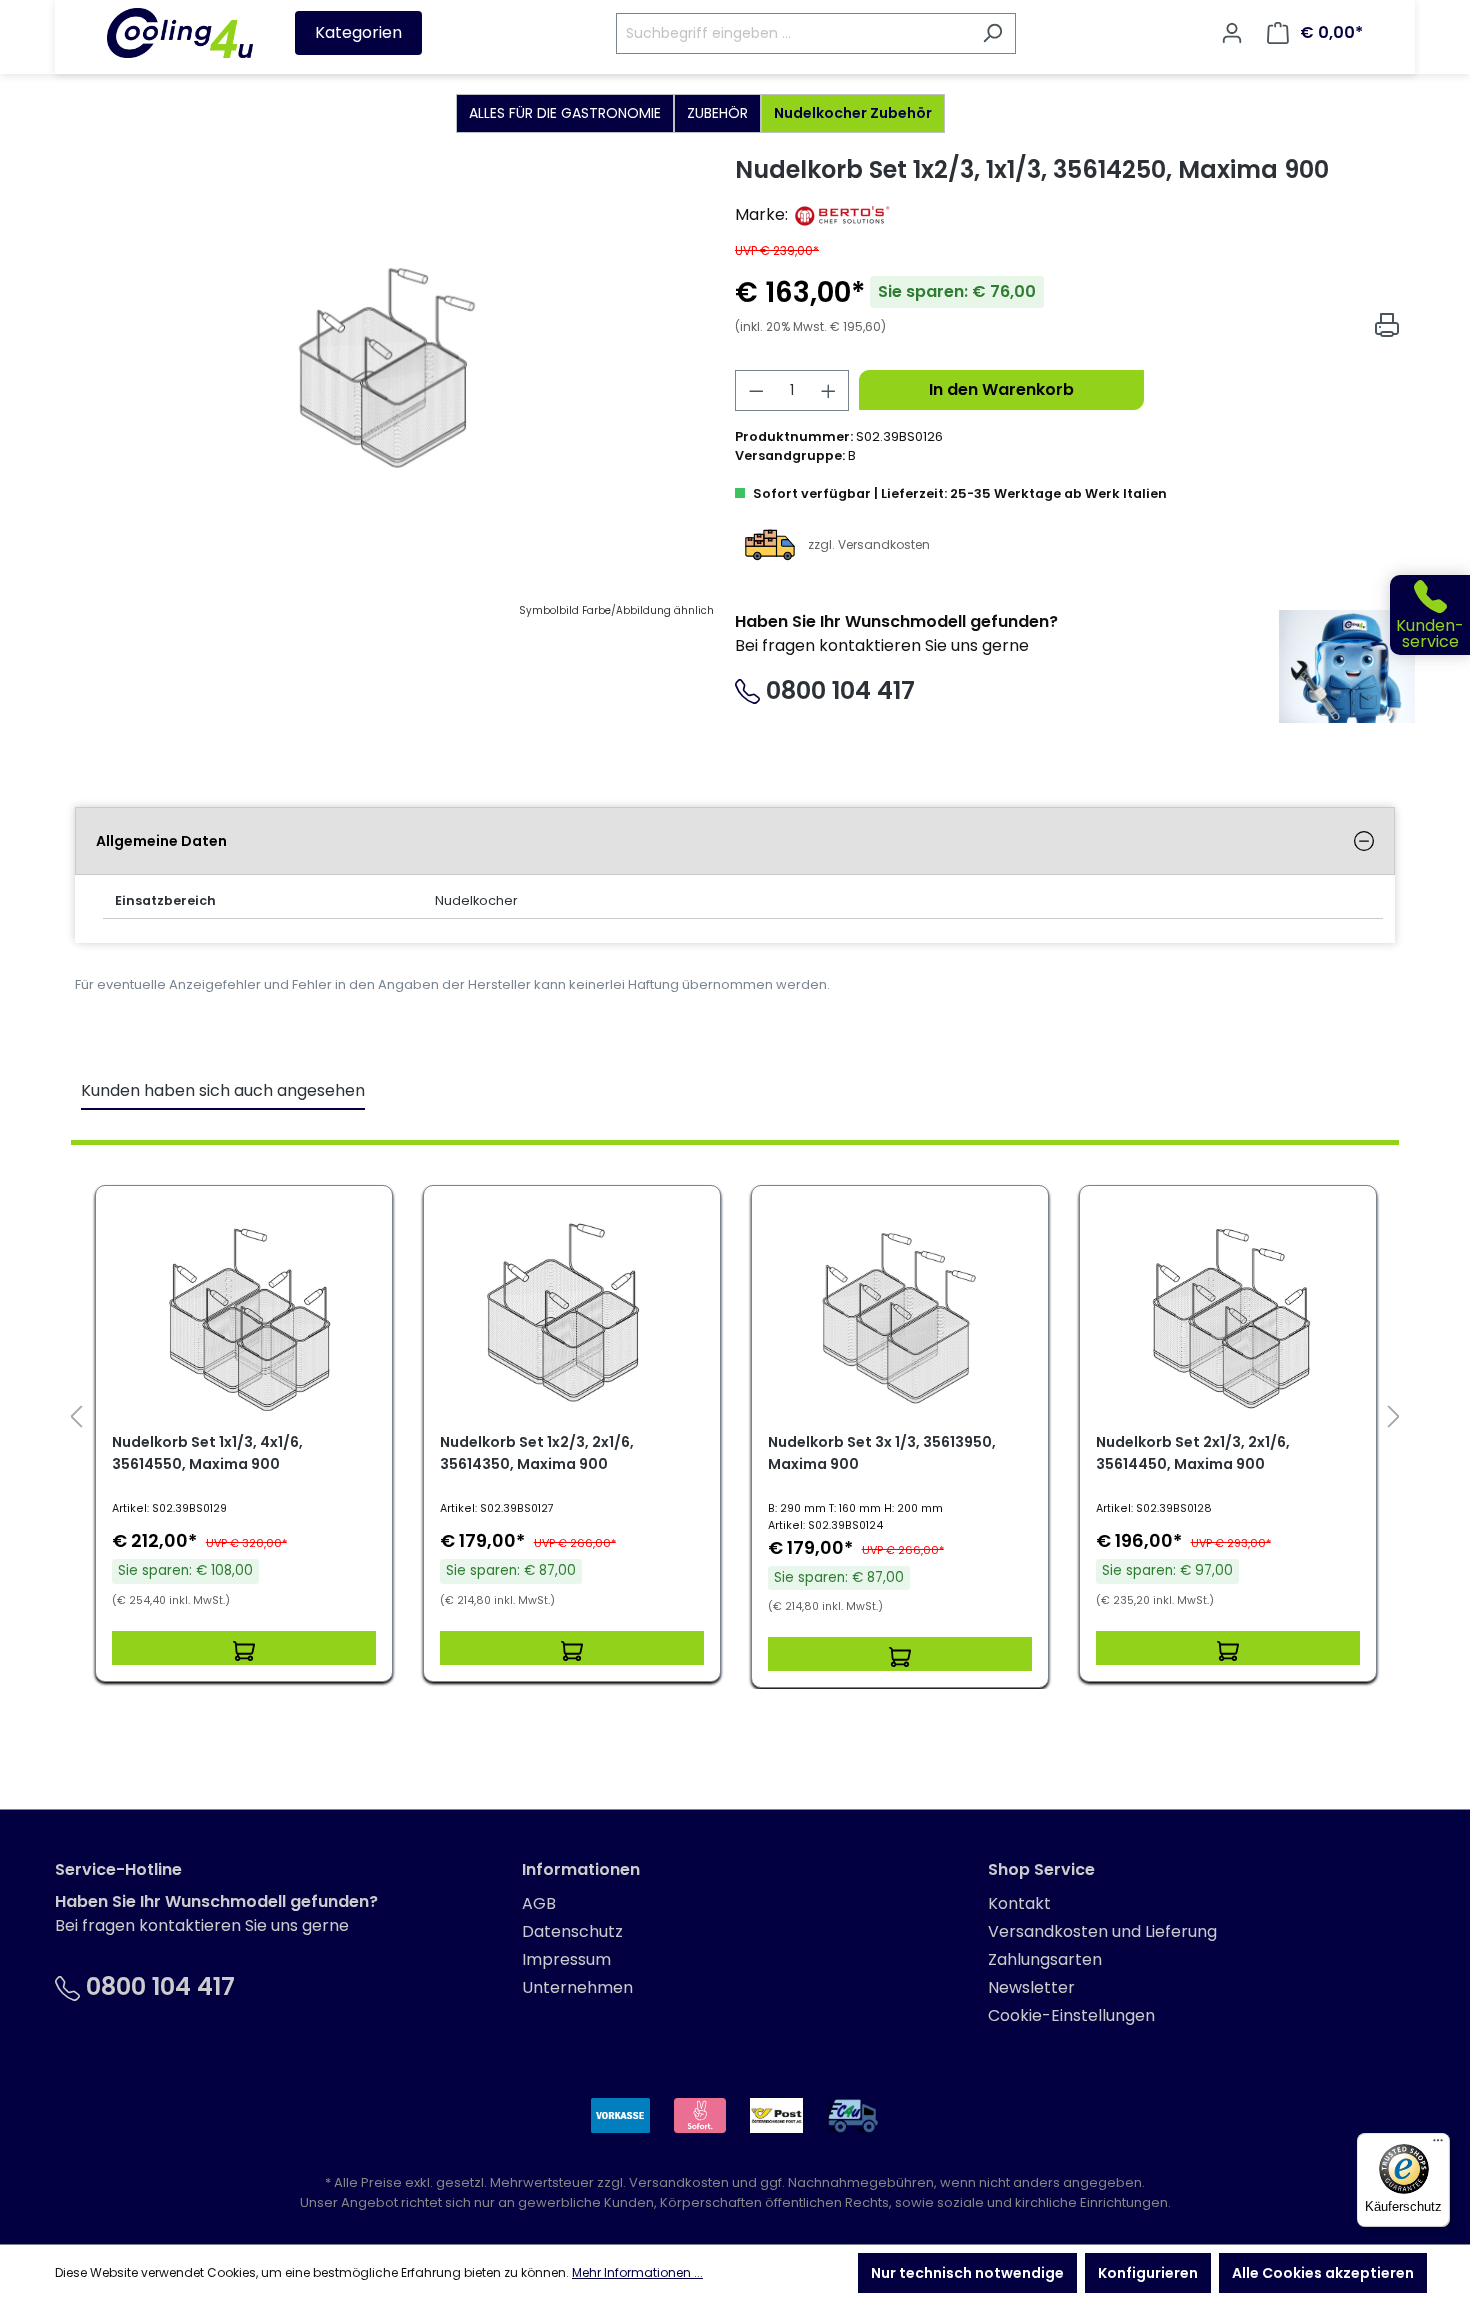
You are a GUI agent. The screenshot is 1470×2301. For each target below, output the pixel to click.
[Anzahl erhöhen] (829, 390)
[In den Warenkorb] (244, 1648)
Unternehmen (577, 1987)
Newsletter (1031, 1987)
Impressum (566, 1959)
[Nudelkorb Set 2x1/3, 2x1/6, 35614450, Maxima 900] (1228, 1316)
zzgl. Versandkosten (869, 543)
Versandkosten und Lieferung (1102, 1931)
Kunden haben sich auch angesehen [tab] (223, 1090)
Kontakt (1019, 1903)
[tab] (735, 841)
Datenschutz (572, 1931)
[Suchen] (992, 33)
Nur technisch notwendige (967, 2273)
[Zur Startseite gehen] (180, 33)
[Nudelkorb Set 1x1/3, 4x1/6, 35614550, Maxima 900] (244, 1316)
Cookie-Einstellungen (1071, 2015)
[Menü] (1438, 2145)
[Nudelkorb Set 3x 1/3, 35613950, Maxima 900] (900, 1316)
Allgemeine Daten (161, 841)
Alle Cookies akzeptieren (1323, 2273)
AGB (539, 1903)
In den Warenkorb (1001, 389)
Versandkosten (679, 2182)
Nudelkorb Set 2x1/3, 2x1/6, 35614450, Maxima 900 (1193, 1453)
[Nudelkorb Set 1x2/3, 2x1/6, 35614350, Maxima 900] (572, 1316)
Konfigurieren (1148, 2273)
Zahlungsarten (1045, 1959)
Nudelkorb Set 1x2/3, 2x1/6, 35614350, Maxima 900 (537, 1453)
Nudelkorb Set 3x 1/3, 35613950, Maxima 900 (882, 1453)
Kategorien (358, 32)
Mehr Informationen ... (637, 2272)
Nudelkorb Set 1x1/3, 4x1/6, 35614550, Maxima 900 (207, 1453)
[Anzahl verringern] (756, 390)
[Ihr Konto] (1232, 33)
